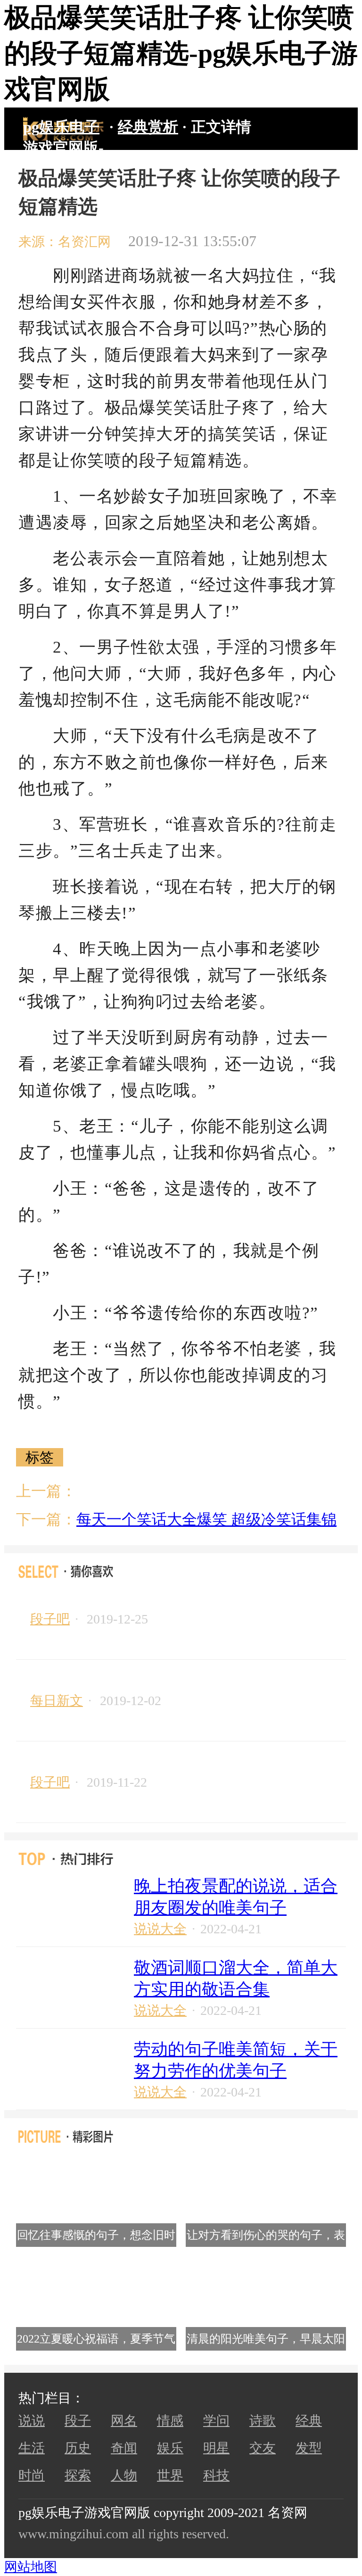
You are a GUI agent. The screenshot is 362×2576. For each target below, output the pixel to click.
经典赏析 (148, 127)
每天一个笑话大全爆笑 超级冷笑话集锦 (206, 1519)
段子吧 (50, 1619)
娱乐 (170, 2448)
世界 (170, 2475)
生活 (32, 2448)
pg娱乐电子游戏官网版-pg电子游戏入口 (63, 129)
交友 (263, 2448)
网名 (124, 2421)
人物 (124, 2475)
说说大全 (160, 1929)
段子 (78, 2421)
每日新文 (57, 1701)
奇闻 (124, 2448)
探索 (78, 2475)
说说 (32, 2421)
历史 (78, 2448)
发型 (309, 2448)
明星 (216, 2448)
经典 (309, 2421)
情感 (170, 2421)
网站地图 (31, 2567)
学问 (216, 2421)
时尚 (32, 2475)
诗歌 (263, 2421)
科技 (216, 2475)
